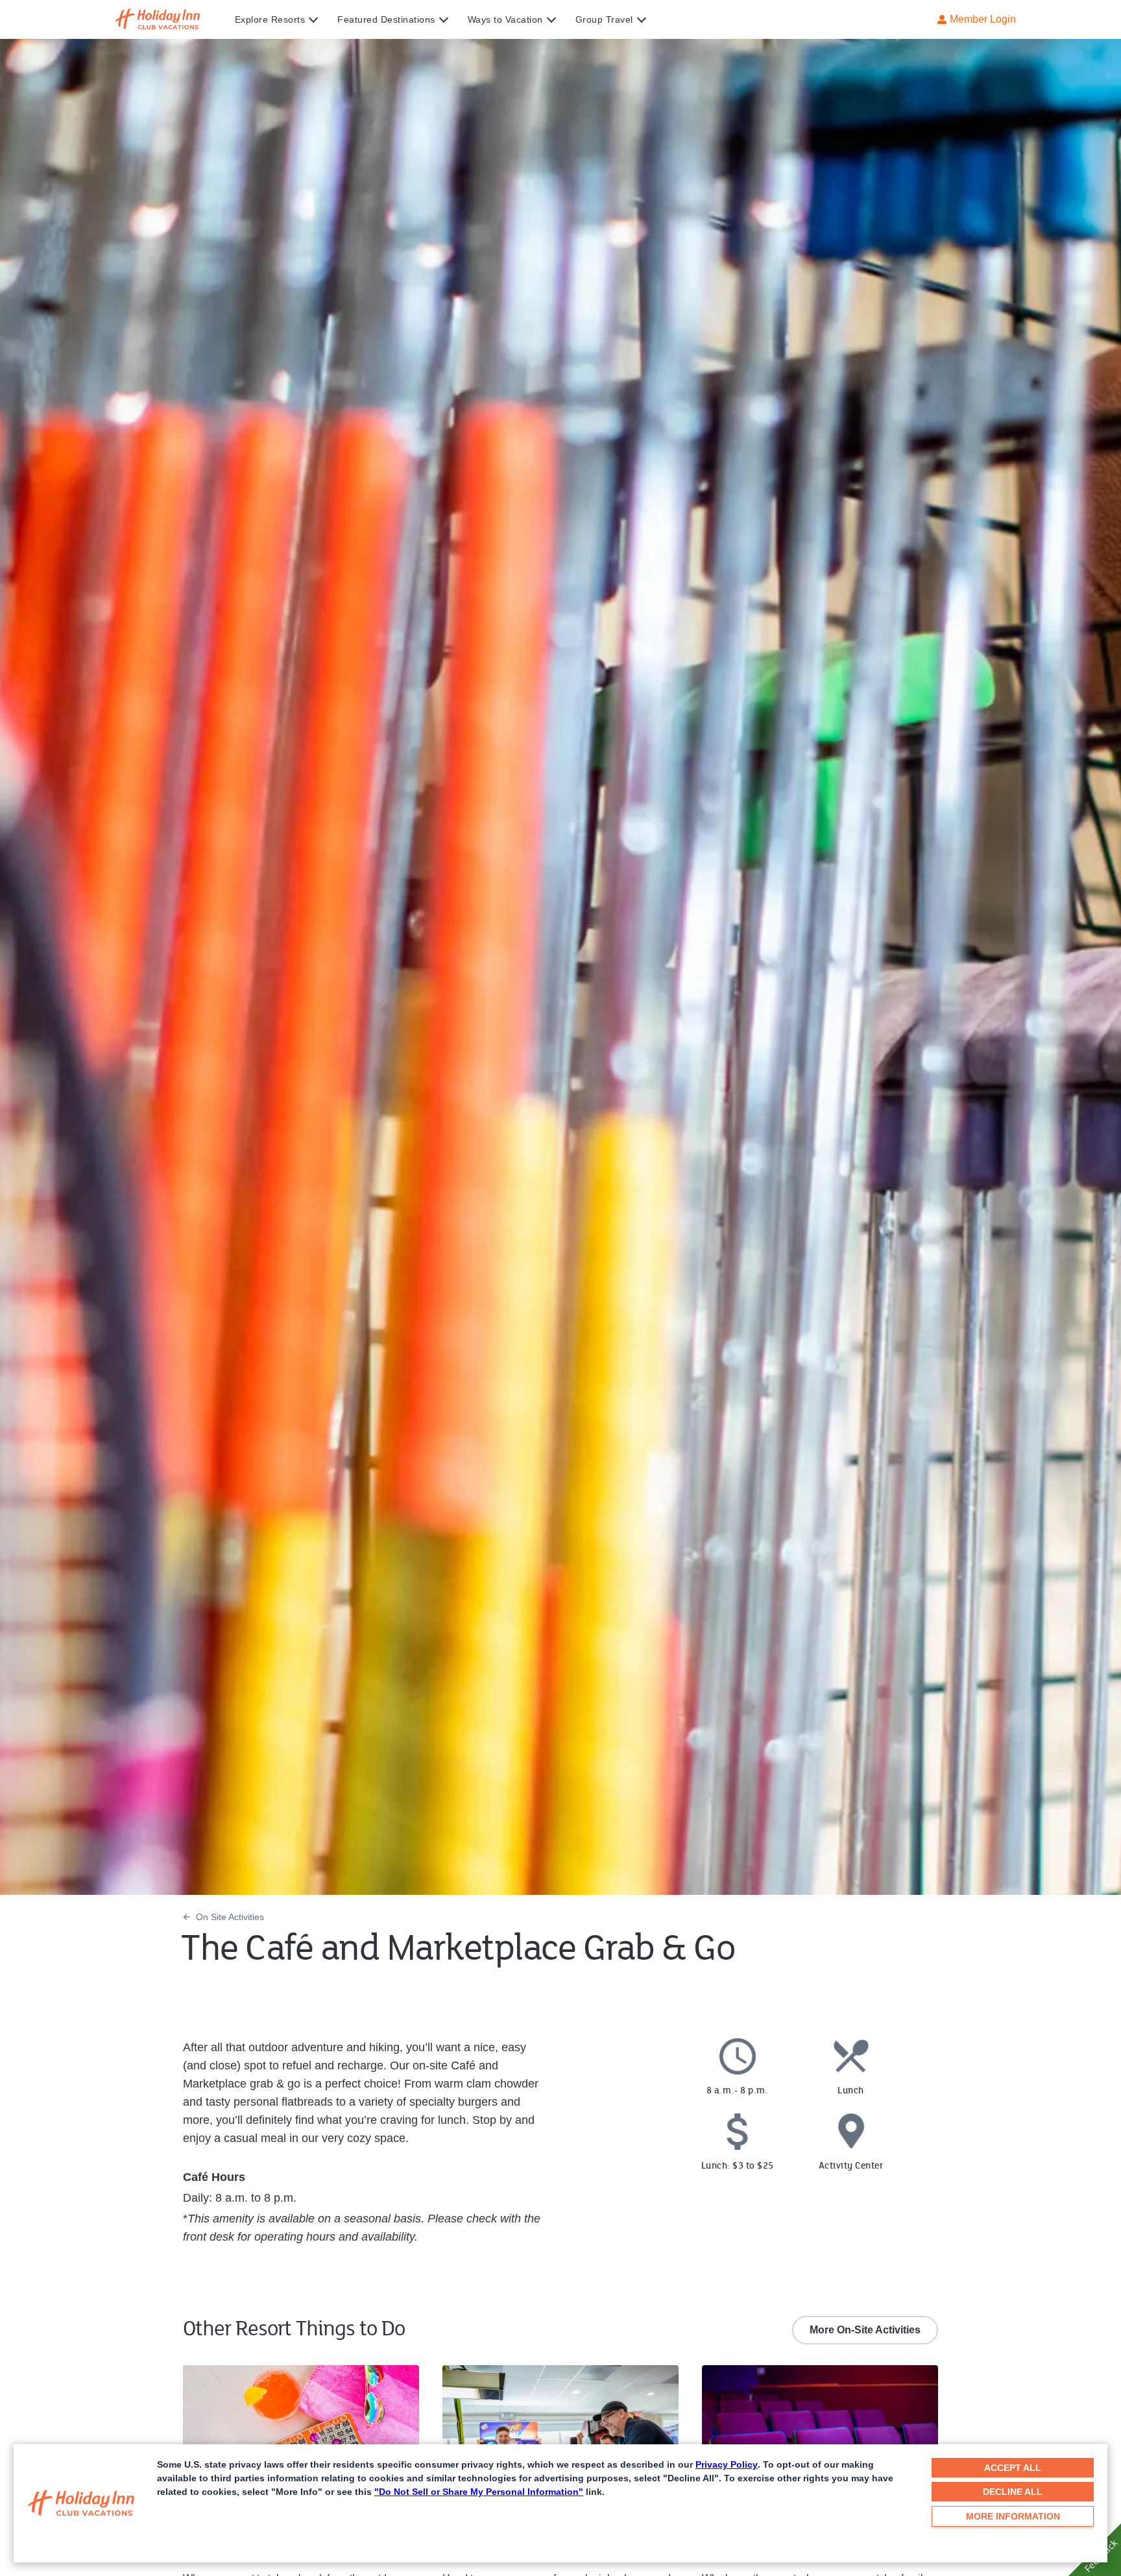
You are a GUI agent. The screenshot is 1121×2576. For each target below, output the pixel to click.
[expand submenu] (310, 19)
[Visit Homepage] (170, 19)
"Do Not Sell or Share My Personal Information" (479, 2492)
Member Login (983, 19)
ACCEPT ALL (1013, 2468)
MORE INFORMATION (1013, 2516)
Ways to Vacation (505, 19)
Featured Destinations (386, 19)
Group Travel (604, 19)
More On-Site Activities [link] (865, 2330)
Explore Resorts (270, 19)
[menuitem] (286, 19)
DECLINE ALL (1013, 2492)
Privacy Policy (727, 2464)
